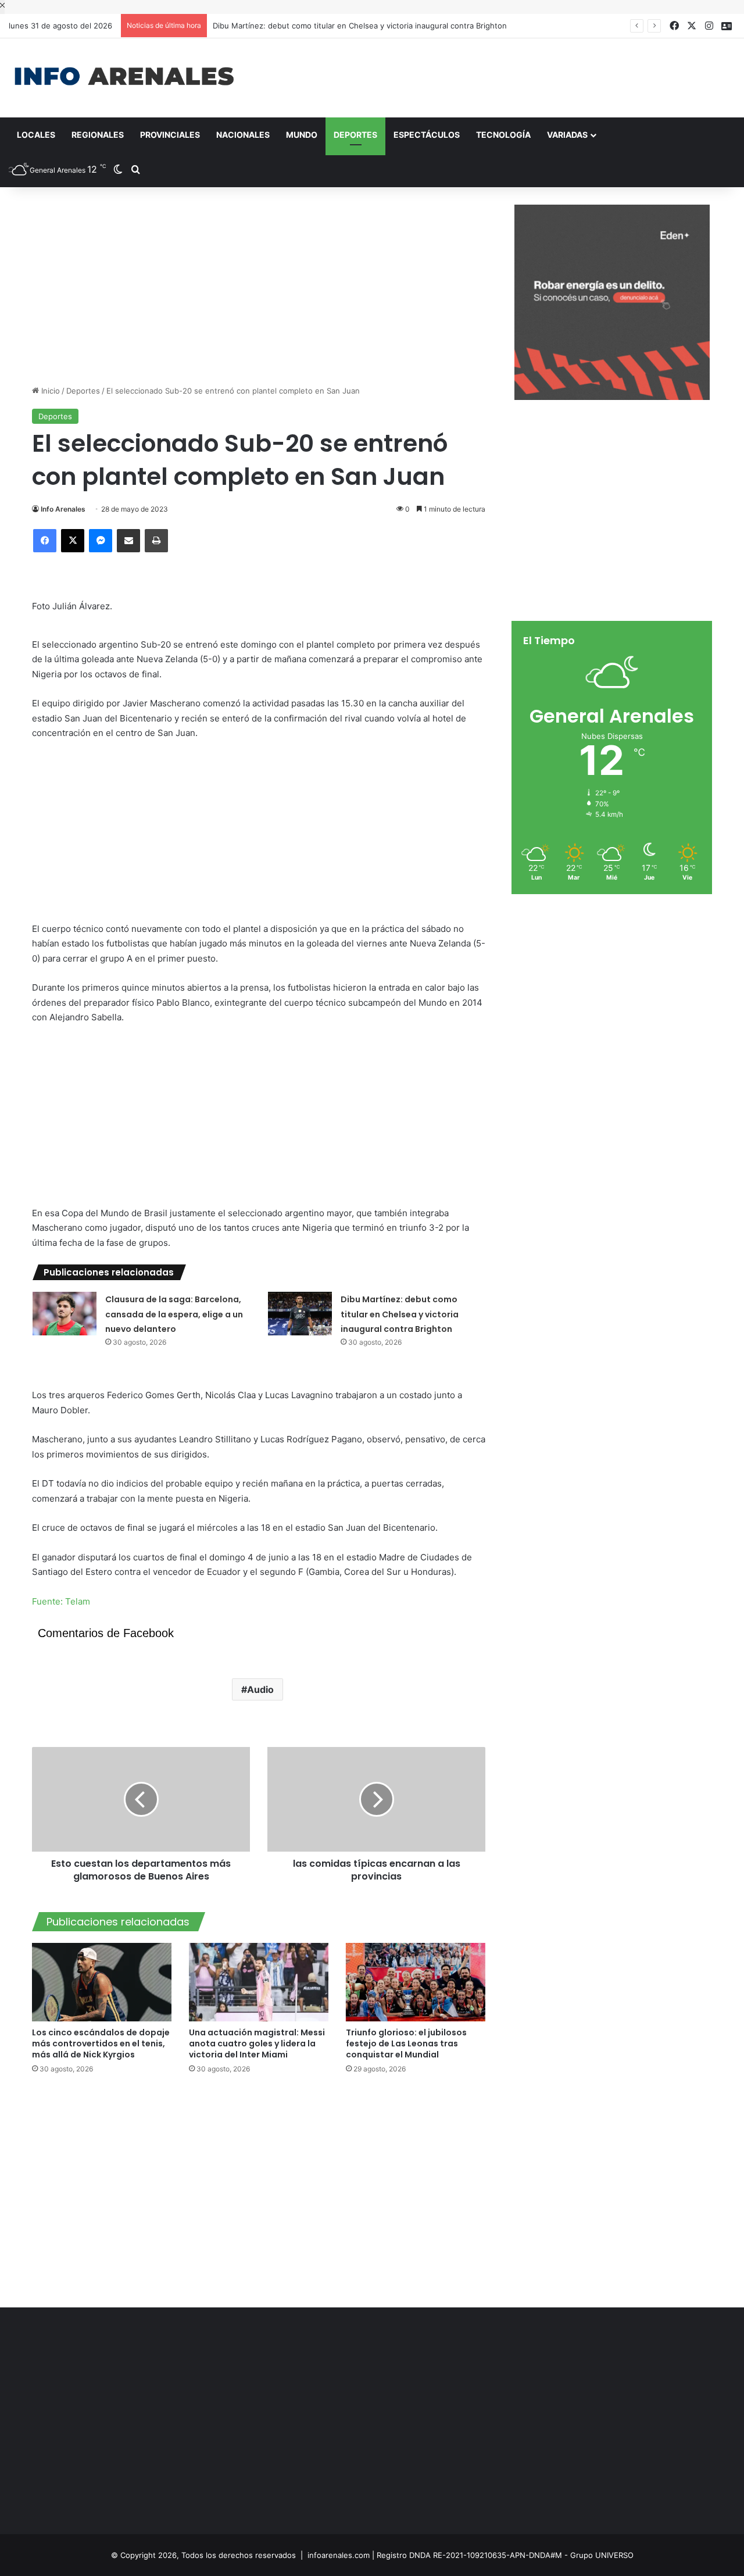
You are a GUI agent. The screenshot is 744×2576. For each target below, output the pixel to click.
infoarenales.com (339, 2555)
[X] (73, 541)
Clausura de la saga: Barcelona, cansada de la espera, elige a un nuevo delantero (174, 1314)
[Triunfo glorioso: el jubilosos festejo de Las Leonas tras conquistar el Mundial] (416, 1982)
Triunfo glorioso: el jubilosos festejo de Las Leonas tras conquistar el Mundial (406, 2043)
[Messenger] (101, 541)
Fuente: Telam (61, 1601)
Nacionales (243, 135)
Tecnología (503, 135)
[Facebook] (45, 541)
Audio (260, 1689)
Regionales (98, 135)
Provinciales (170, 135)
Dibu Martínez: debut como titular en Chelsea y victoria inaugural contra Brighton (400, 1314)
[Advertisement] (496, 76)
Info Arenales (63, 509)
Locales (36, 135)
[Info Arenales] (124, 77)
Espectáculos (427, 135)
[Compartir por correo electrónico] (128, 541)
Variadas (567, 135)
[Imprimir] (156, 541)
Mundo (302, 135)
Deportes (355, 135)
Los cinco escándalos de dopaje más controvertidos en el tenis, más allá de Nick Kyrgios (101, 2043)
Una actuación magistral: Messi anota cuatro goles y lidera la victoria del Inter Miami (257, 2043)
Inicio (49, 391)
